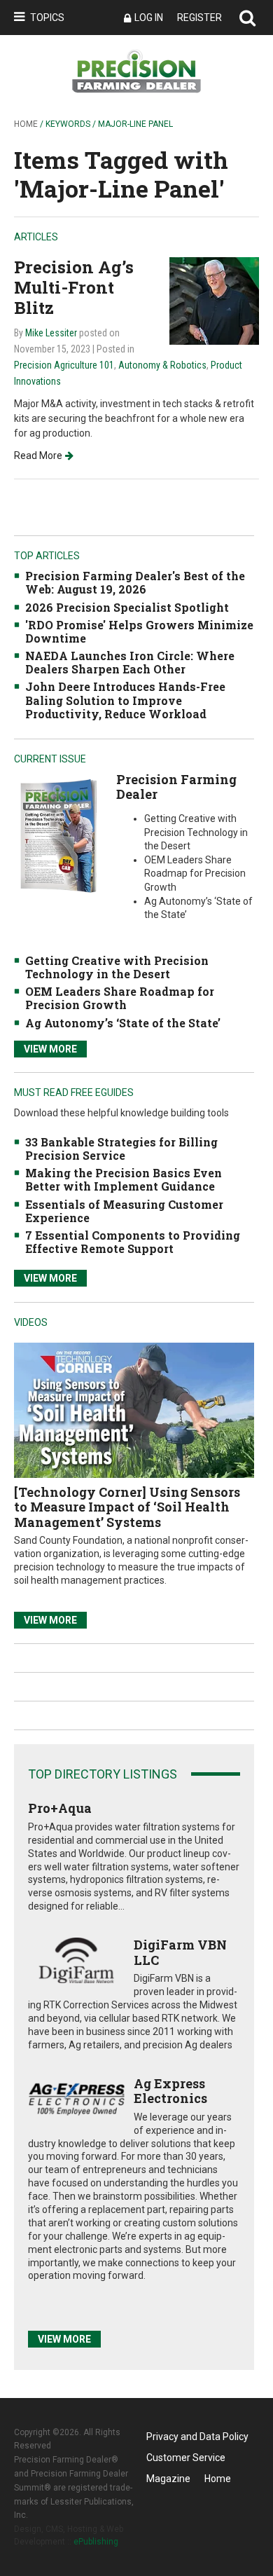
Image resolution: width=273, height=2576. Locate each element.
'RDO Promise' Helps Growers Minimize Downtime (139, 631)
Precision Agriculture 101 (64, 365)
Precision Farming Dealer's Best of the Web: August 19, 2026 (135, 582)
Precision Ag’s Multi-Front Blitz (74, 287)
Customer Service (186, 2458)
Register (199, 18)
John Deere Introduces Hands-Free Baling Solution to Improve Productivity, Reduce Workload (125, 700)
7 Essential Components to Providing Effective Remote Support (133, 1242)
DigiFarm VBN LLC (180, 1952)
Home (26, 124)
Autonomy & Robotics (162, 365)
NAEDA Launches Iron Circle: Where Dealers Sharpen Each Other (130, 662)
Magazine (168, 2479)
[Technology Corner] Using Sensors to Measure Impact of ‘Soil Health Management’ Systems (127, 1507)
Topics (47, 18)
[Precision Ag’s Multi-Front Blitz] (214, 300)
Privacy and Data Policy (197, 2437)
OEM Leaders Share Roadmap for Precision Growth (120, 998)
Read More (38, 455)
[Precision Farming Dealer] (58, 835)
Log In (149, 18)
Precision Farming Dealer (176, 787)
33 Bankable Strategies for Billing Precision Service (121, 1149)
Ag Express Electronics (170, 2091)
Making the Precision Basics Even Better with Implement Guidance (124, 1179)
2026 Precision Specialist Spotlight (127, 607)
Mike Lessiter (51, 333)
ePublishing (96, 2542)
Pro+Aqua (60, 1808)
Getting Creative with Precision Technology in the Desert (117, 967)
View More (50, 1049)
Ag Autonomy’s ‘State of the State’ (123, 1023)
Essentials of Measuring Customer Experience (124, 1211)
